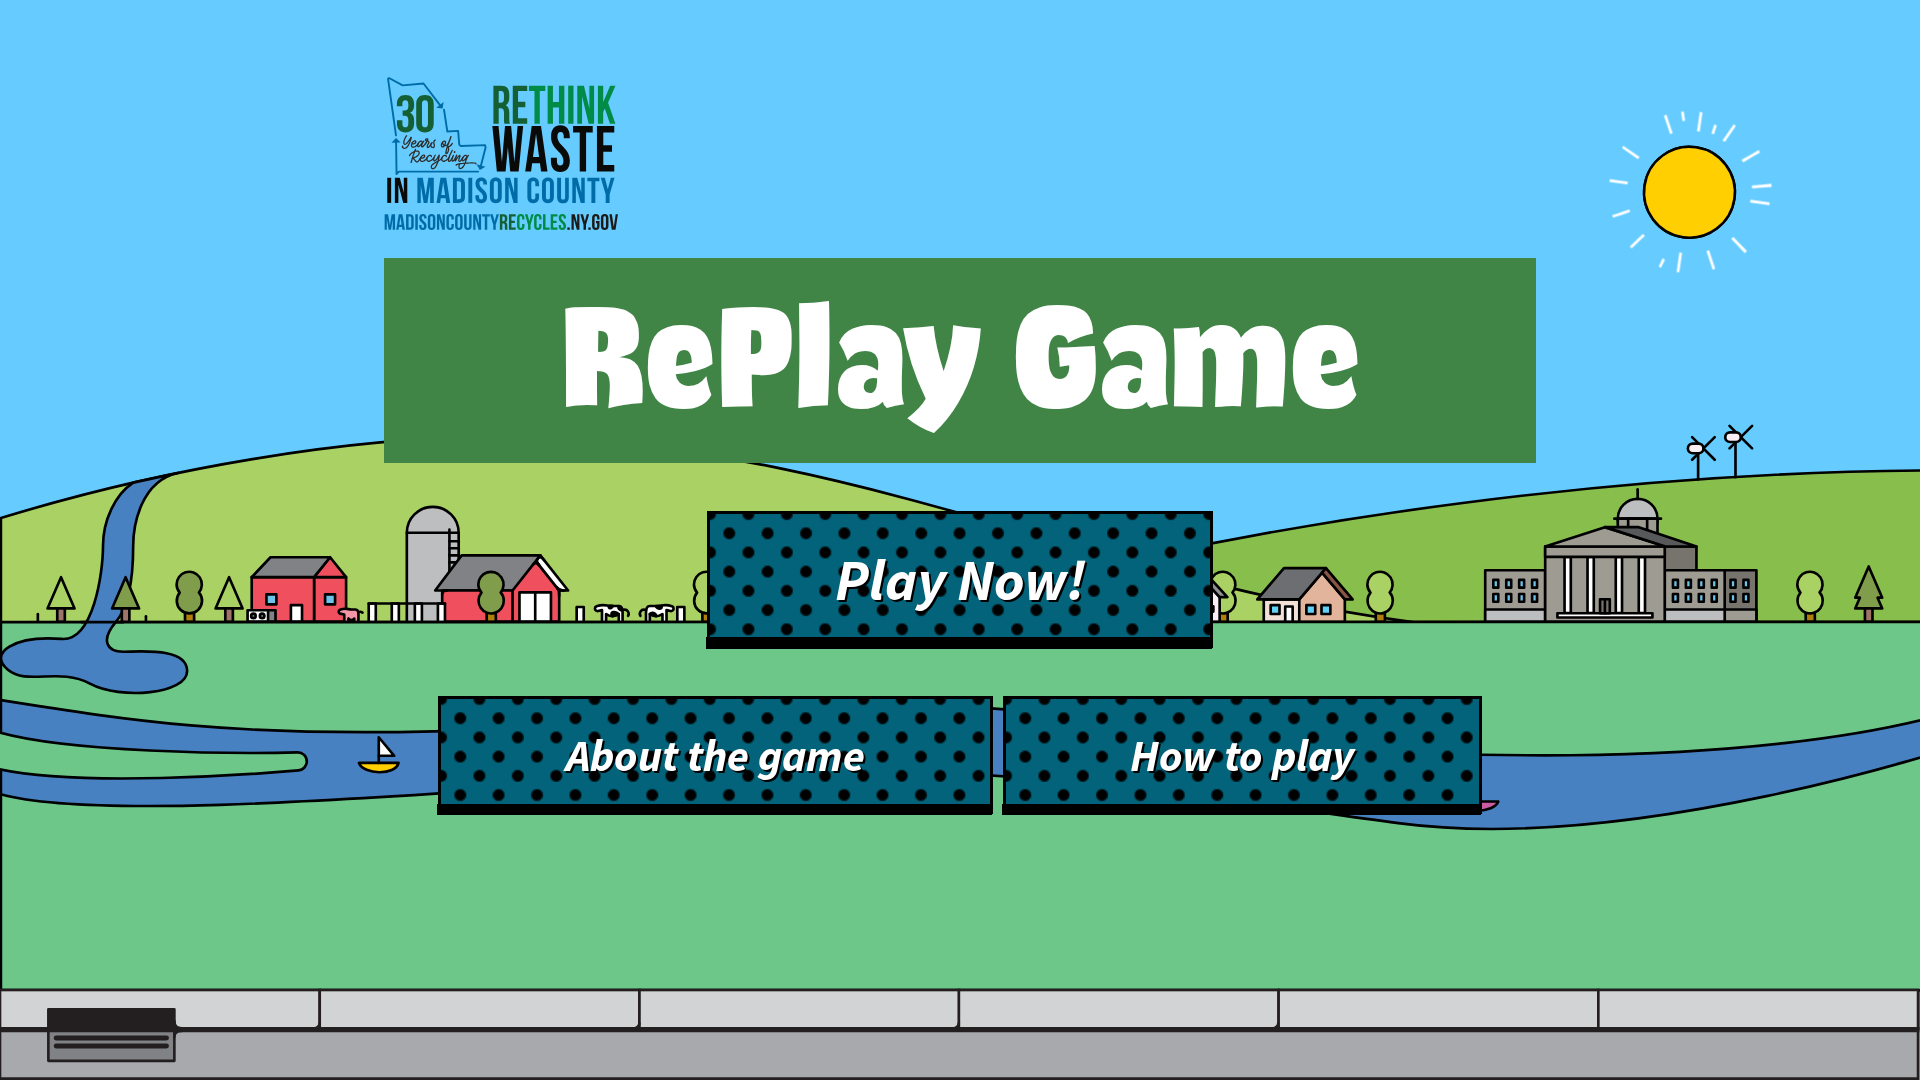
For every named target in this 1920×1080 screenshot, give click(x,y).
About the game (715, 755)
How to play (1242, 755)
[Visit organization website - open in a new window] (501, 160)
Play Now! (960, 579)
